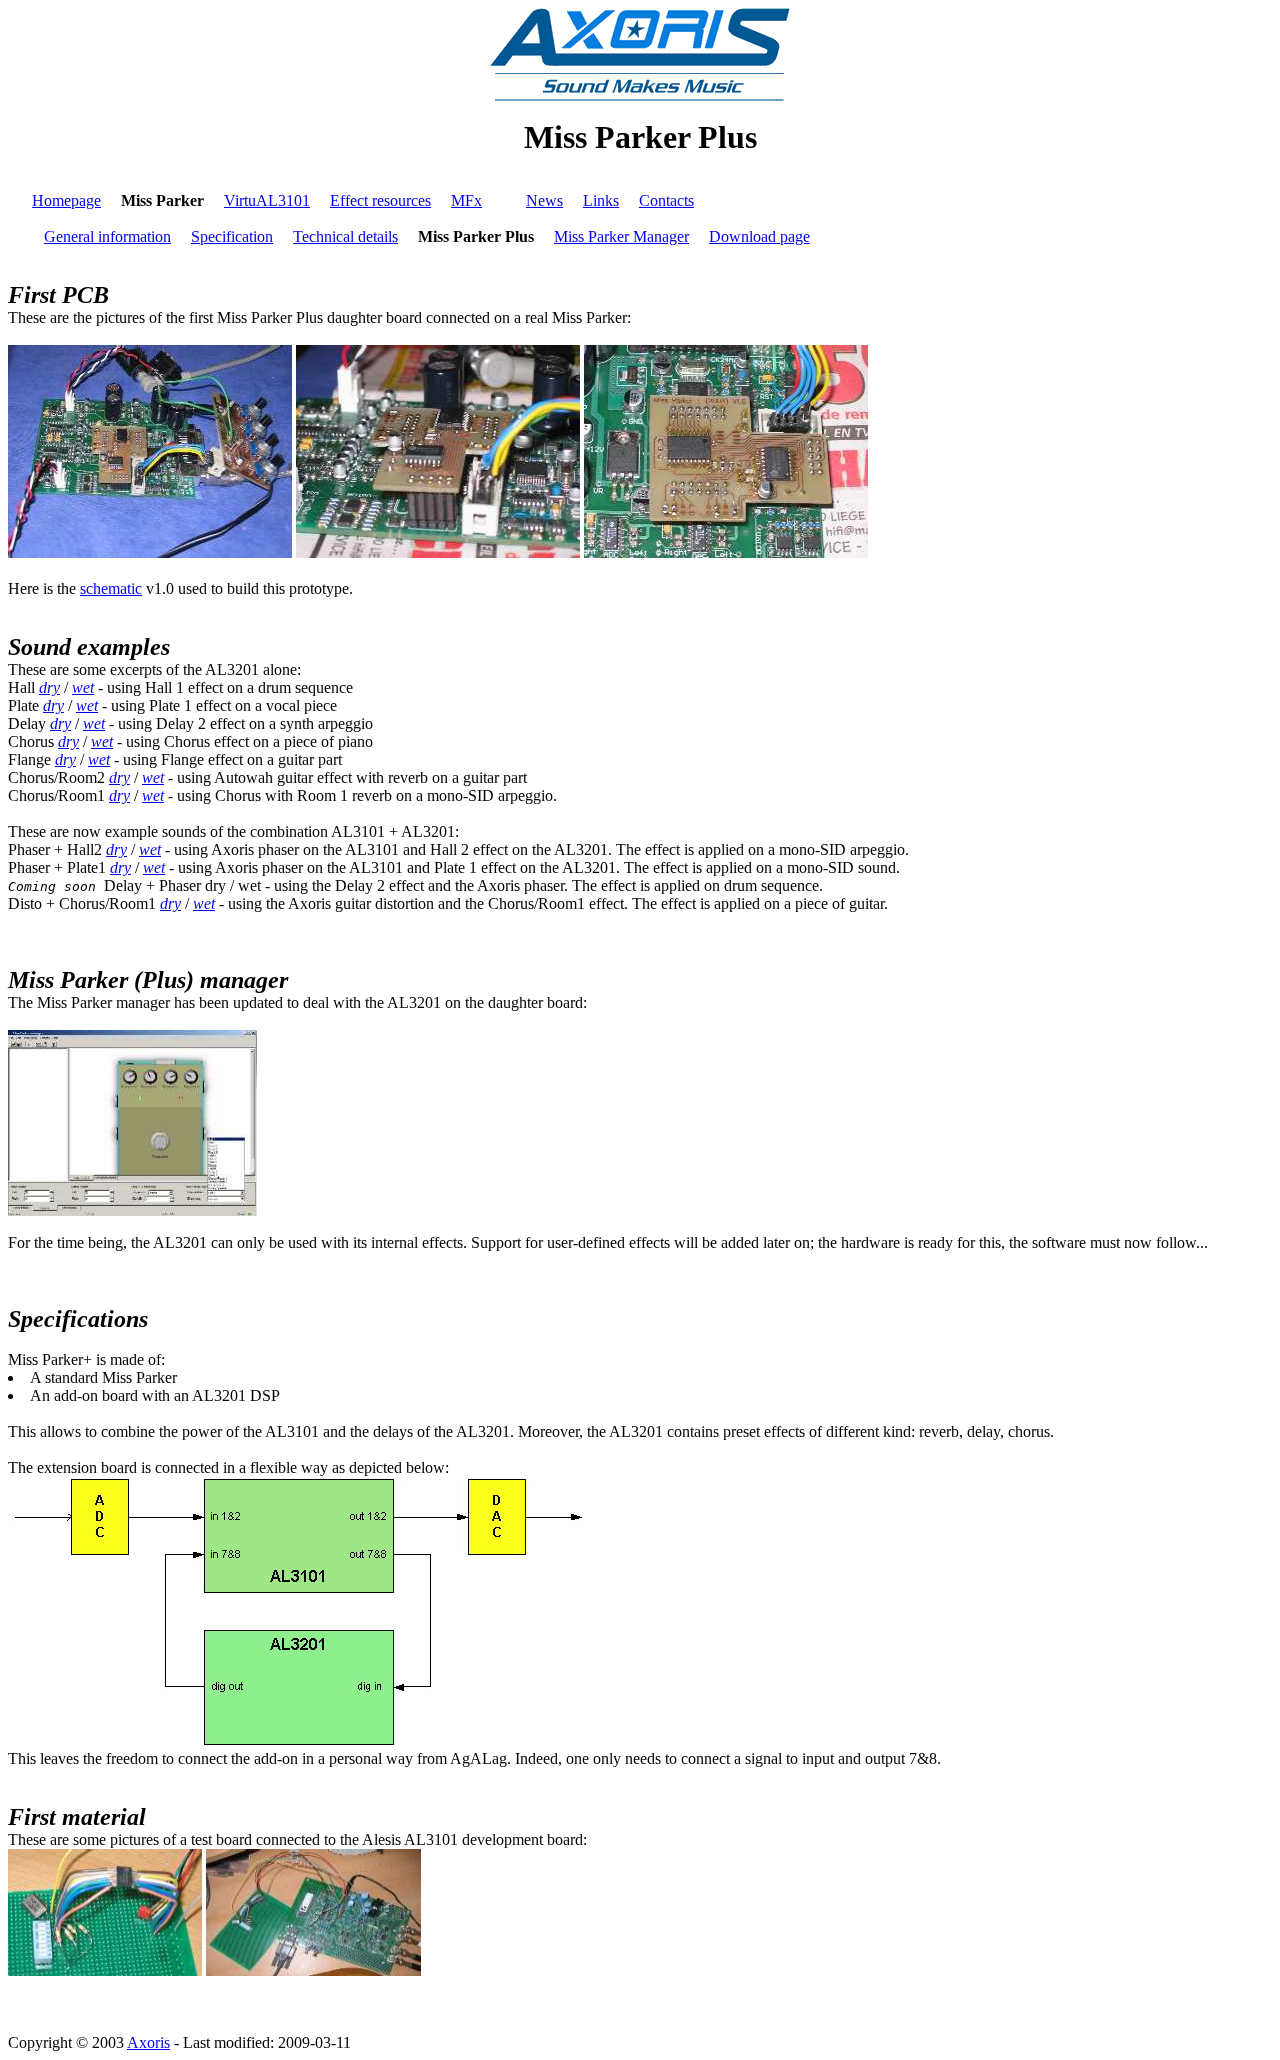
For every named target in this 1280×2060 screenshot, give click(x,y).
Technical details (345, 236)
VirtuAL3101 (267, 200)
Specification (232, 236)
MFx (466, 200)
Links (601, 200)
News (544, 200)
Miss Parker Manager (621, 236)
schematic (111, 588)
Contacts (666, 200)
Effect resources (380, 200)
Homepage (66, 200)
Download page (759, 236)
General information (107, 236)
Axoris (148, 2042)
